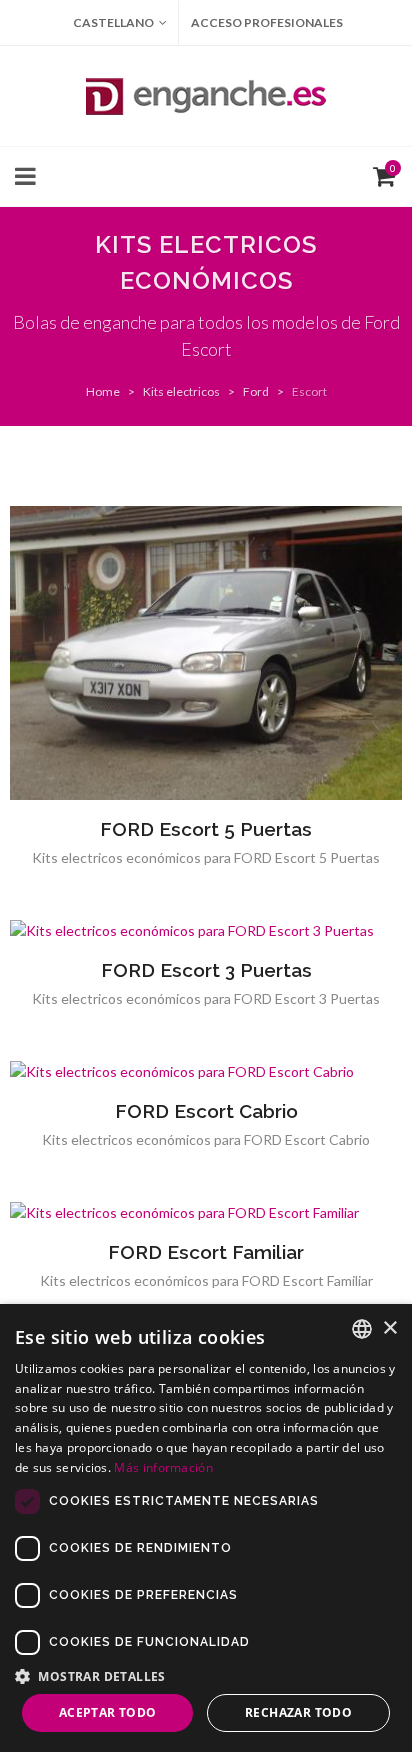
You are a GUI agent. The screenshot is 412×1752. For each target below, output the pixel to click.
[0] (380, 174)
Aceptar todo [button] (108, 1712)
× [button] (389, 1328)
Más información (163, 1467)
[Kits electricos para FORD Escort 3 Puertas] (206, 931)
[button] (206, 1676)
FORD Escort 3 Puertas (206, 970)
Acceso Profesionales (267, 22)
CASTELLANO (113, 22)
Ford (256, 391)
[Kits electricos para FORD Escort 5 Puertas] (206, 653)
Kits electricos (181, 391)
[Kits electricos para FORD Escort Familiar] (206, 1213)
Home (103, 391)
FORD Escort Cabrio (206, 1111)
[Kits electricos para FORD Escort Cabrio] (206, 1072)
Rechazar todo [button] (298, 1712)
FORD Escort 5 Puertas (206, 829)
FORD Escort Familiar (206, 1252)
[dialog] (206, 1528)
